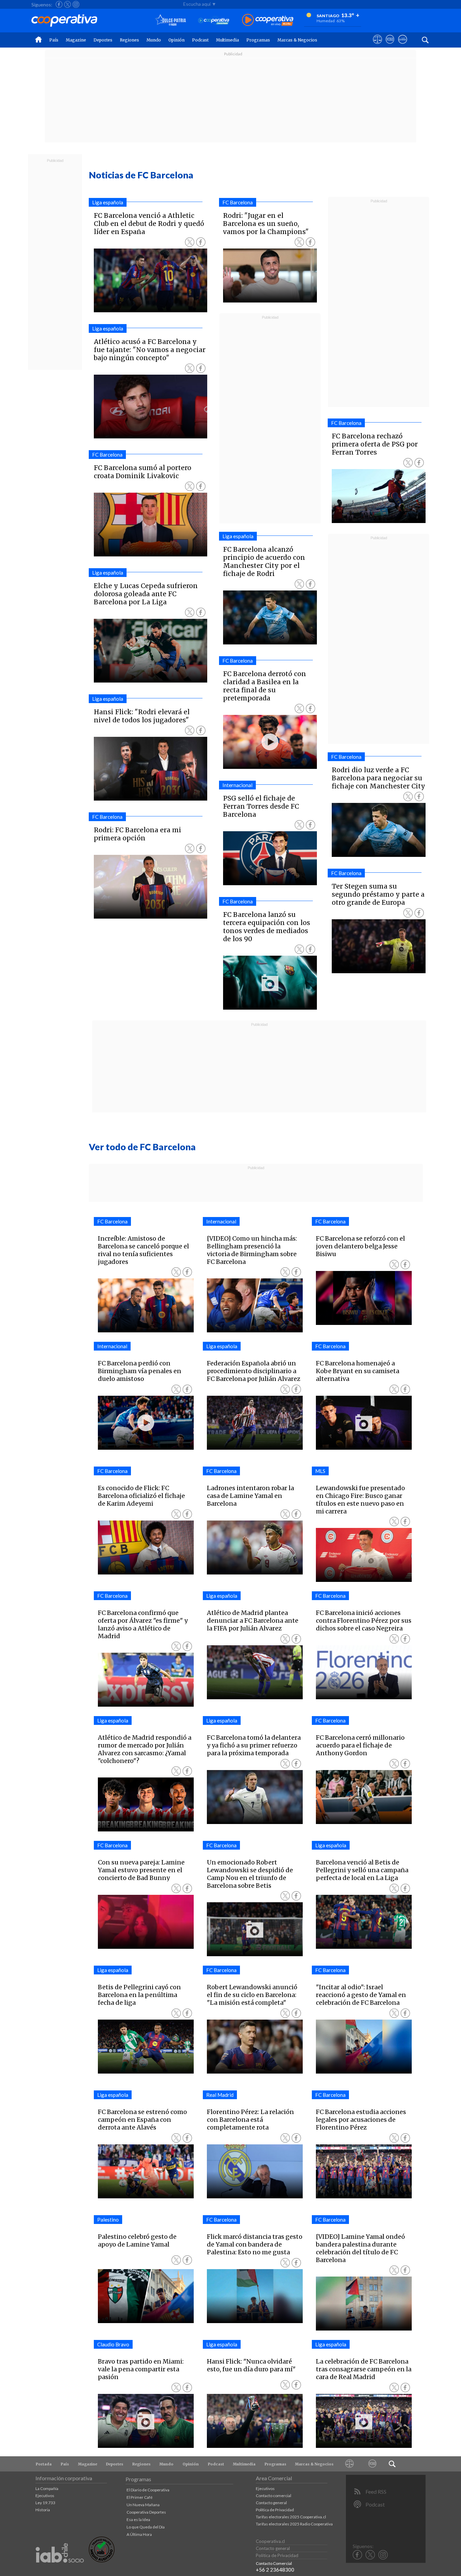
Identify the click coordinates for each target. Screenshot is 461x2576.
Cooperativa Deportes (146, 2512)
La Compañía (47, 2488)
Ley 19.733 (45, 2503)
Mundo (154, 40)
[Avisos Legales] (350, 2464)
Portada (44, 2464)
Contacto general (271, 2503)
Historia (43, 2510)
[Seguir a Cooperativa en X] (67, 4)
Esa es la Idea (138, 2520)
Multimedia (227, 40)
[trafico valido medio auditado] (102, 2561)
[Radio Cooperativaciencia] (214, 20)
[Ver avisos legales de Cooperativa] (377, 46)
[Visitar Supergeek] (402, 46)
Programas (258, 40)
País (54, 40)
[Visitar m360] (390, 46)
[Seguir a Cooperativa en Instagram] (76, 4)
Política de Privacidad (275, 2510)
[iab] (60, 2570)
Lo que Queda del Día (146, 2527)
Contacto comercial (274, 2496)
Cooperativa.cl (270, 2541)
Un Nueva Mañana (143, 2505)
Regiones (129, 40)
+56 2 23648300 (275, 2570)
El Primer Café (140, 2497)
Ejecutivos (45, 2496)
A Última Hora (139, 2534)
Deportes (103, 40)
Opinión (177, 40)
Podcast (200, 40)
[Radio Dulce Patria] (171, 20)
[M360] (372, 2464)
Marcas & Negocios (297, 40)
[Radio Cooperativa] (268, 20)
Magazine (76, 40)
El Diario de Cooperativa (148, 2490)
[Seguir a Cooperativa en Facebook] (59, 4)
